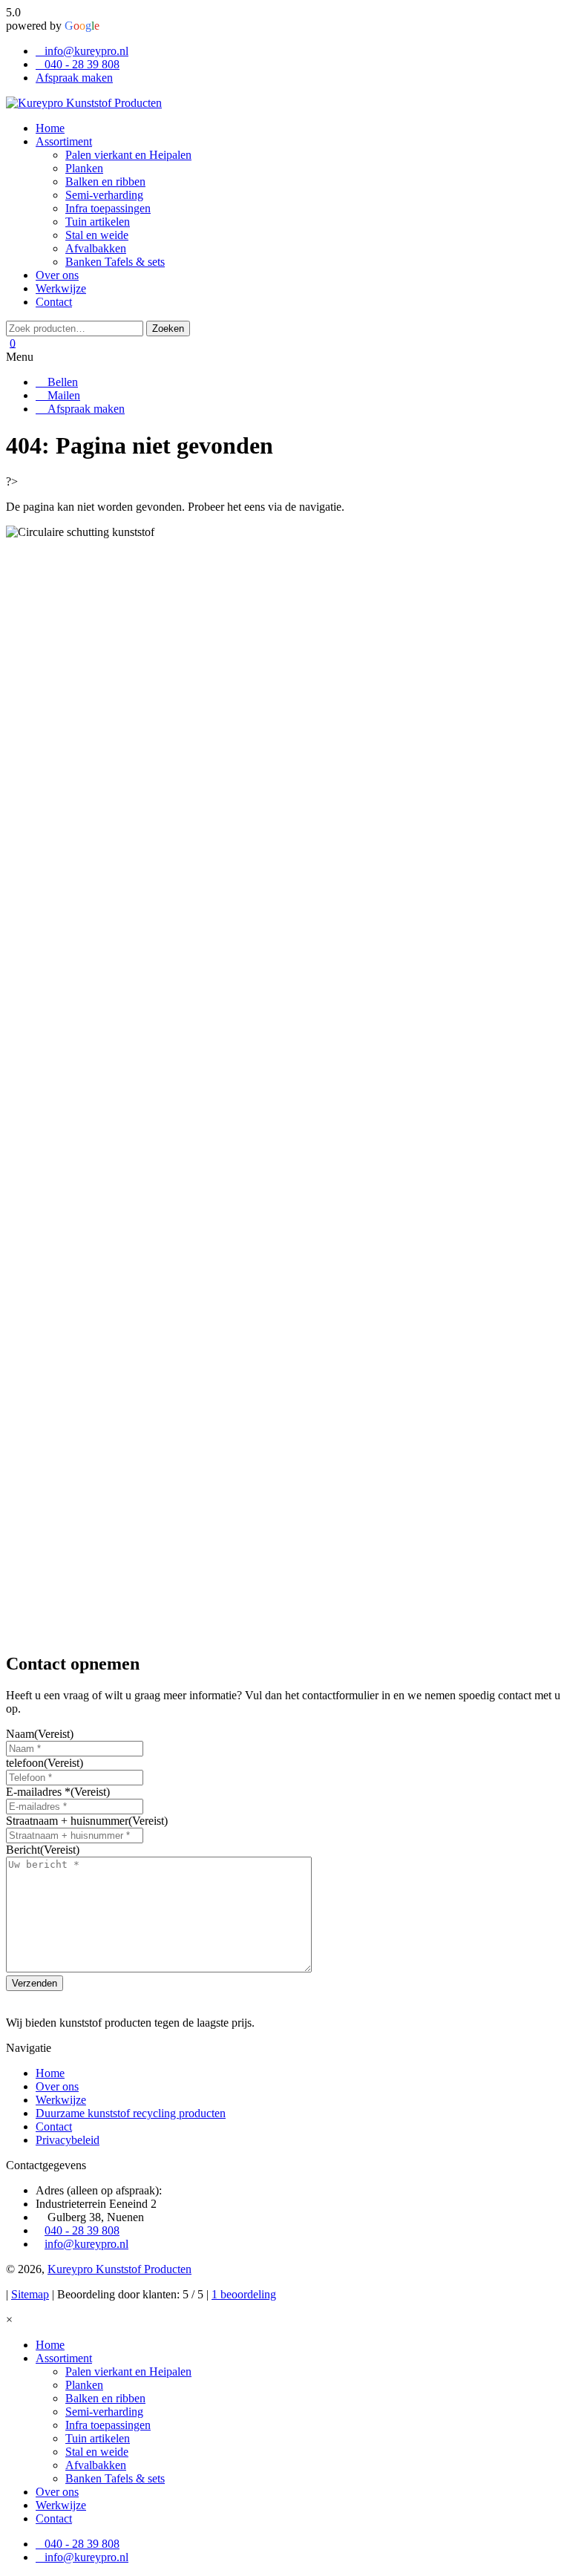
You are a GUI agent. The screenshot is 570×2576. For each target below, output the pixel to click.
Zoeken (168, 328)
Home (50, 2073)
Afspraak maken (74, 78)
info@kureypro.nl (86, 51)
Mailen (62, 395)
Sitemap (30, 2294)
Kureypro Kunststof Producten (119, 2269)
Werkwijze (61, 2100)
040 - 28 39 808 (82, 64)
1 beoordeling (244, 2294)
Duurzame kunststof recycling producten (131, 2113)
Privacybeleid (68, 2140)
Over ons (57, 2086)
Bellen (61, 382)
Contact (54, 2126)
